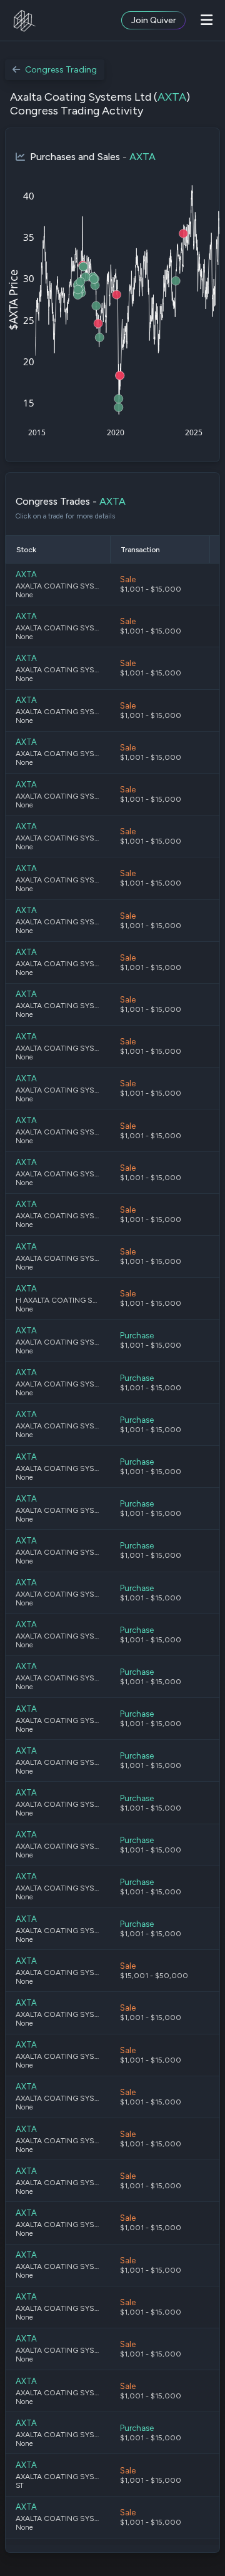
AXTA (172, 97)
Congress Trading (61, 70)
